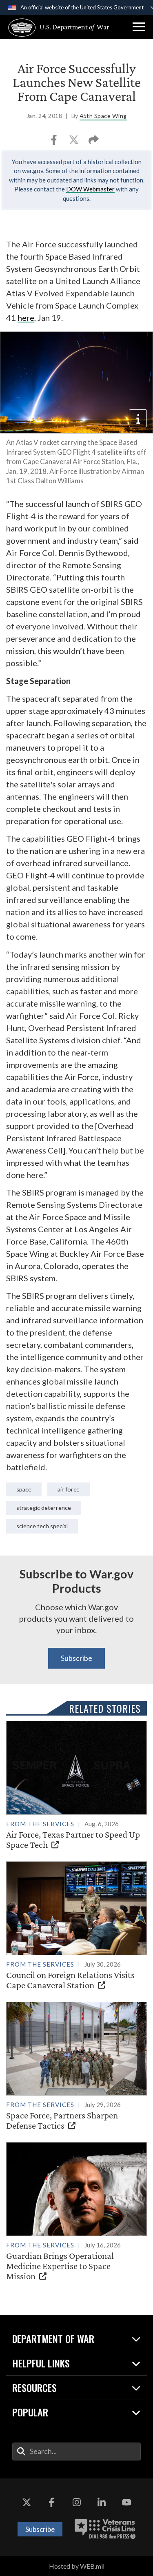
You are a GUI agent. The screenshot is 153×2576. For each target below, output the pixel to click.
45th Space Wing (103, 116)
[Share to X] (74, 142)
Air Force (69, 1489)
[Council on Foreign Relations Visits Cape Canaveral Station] (76, 1926)
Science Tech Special (42, 1526)
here (26, 318)
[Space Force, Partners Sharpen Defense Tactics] (76, 2066)
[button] (139, 27)
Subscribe (76, 1658)
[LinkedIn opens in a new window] (102, 2503)
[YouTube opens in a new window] (126, 2503)
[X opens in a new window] (27, 2503)
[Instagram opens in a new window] (77, 2503)
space (24, 1489)
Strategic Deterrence (44, 1508)
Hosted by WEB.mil (77, 2566)
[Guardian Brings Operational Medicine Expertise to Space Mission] (76, 2212)
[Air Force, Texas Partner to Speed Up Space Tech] (76, 1785)
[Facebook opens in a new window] (51, 2503)
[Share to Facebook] (54, 142)
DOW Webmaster (90, 189)
